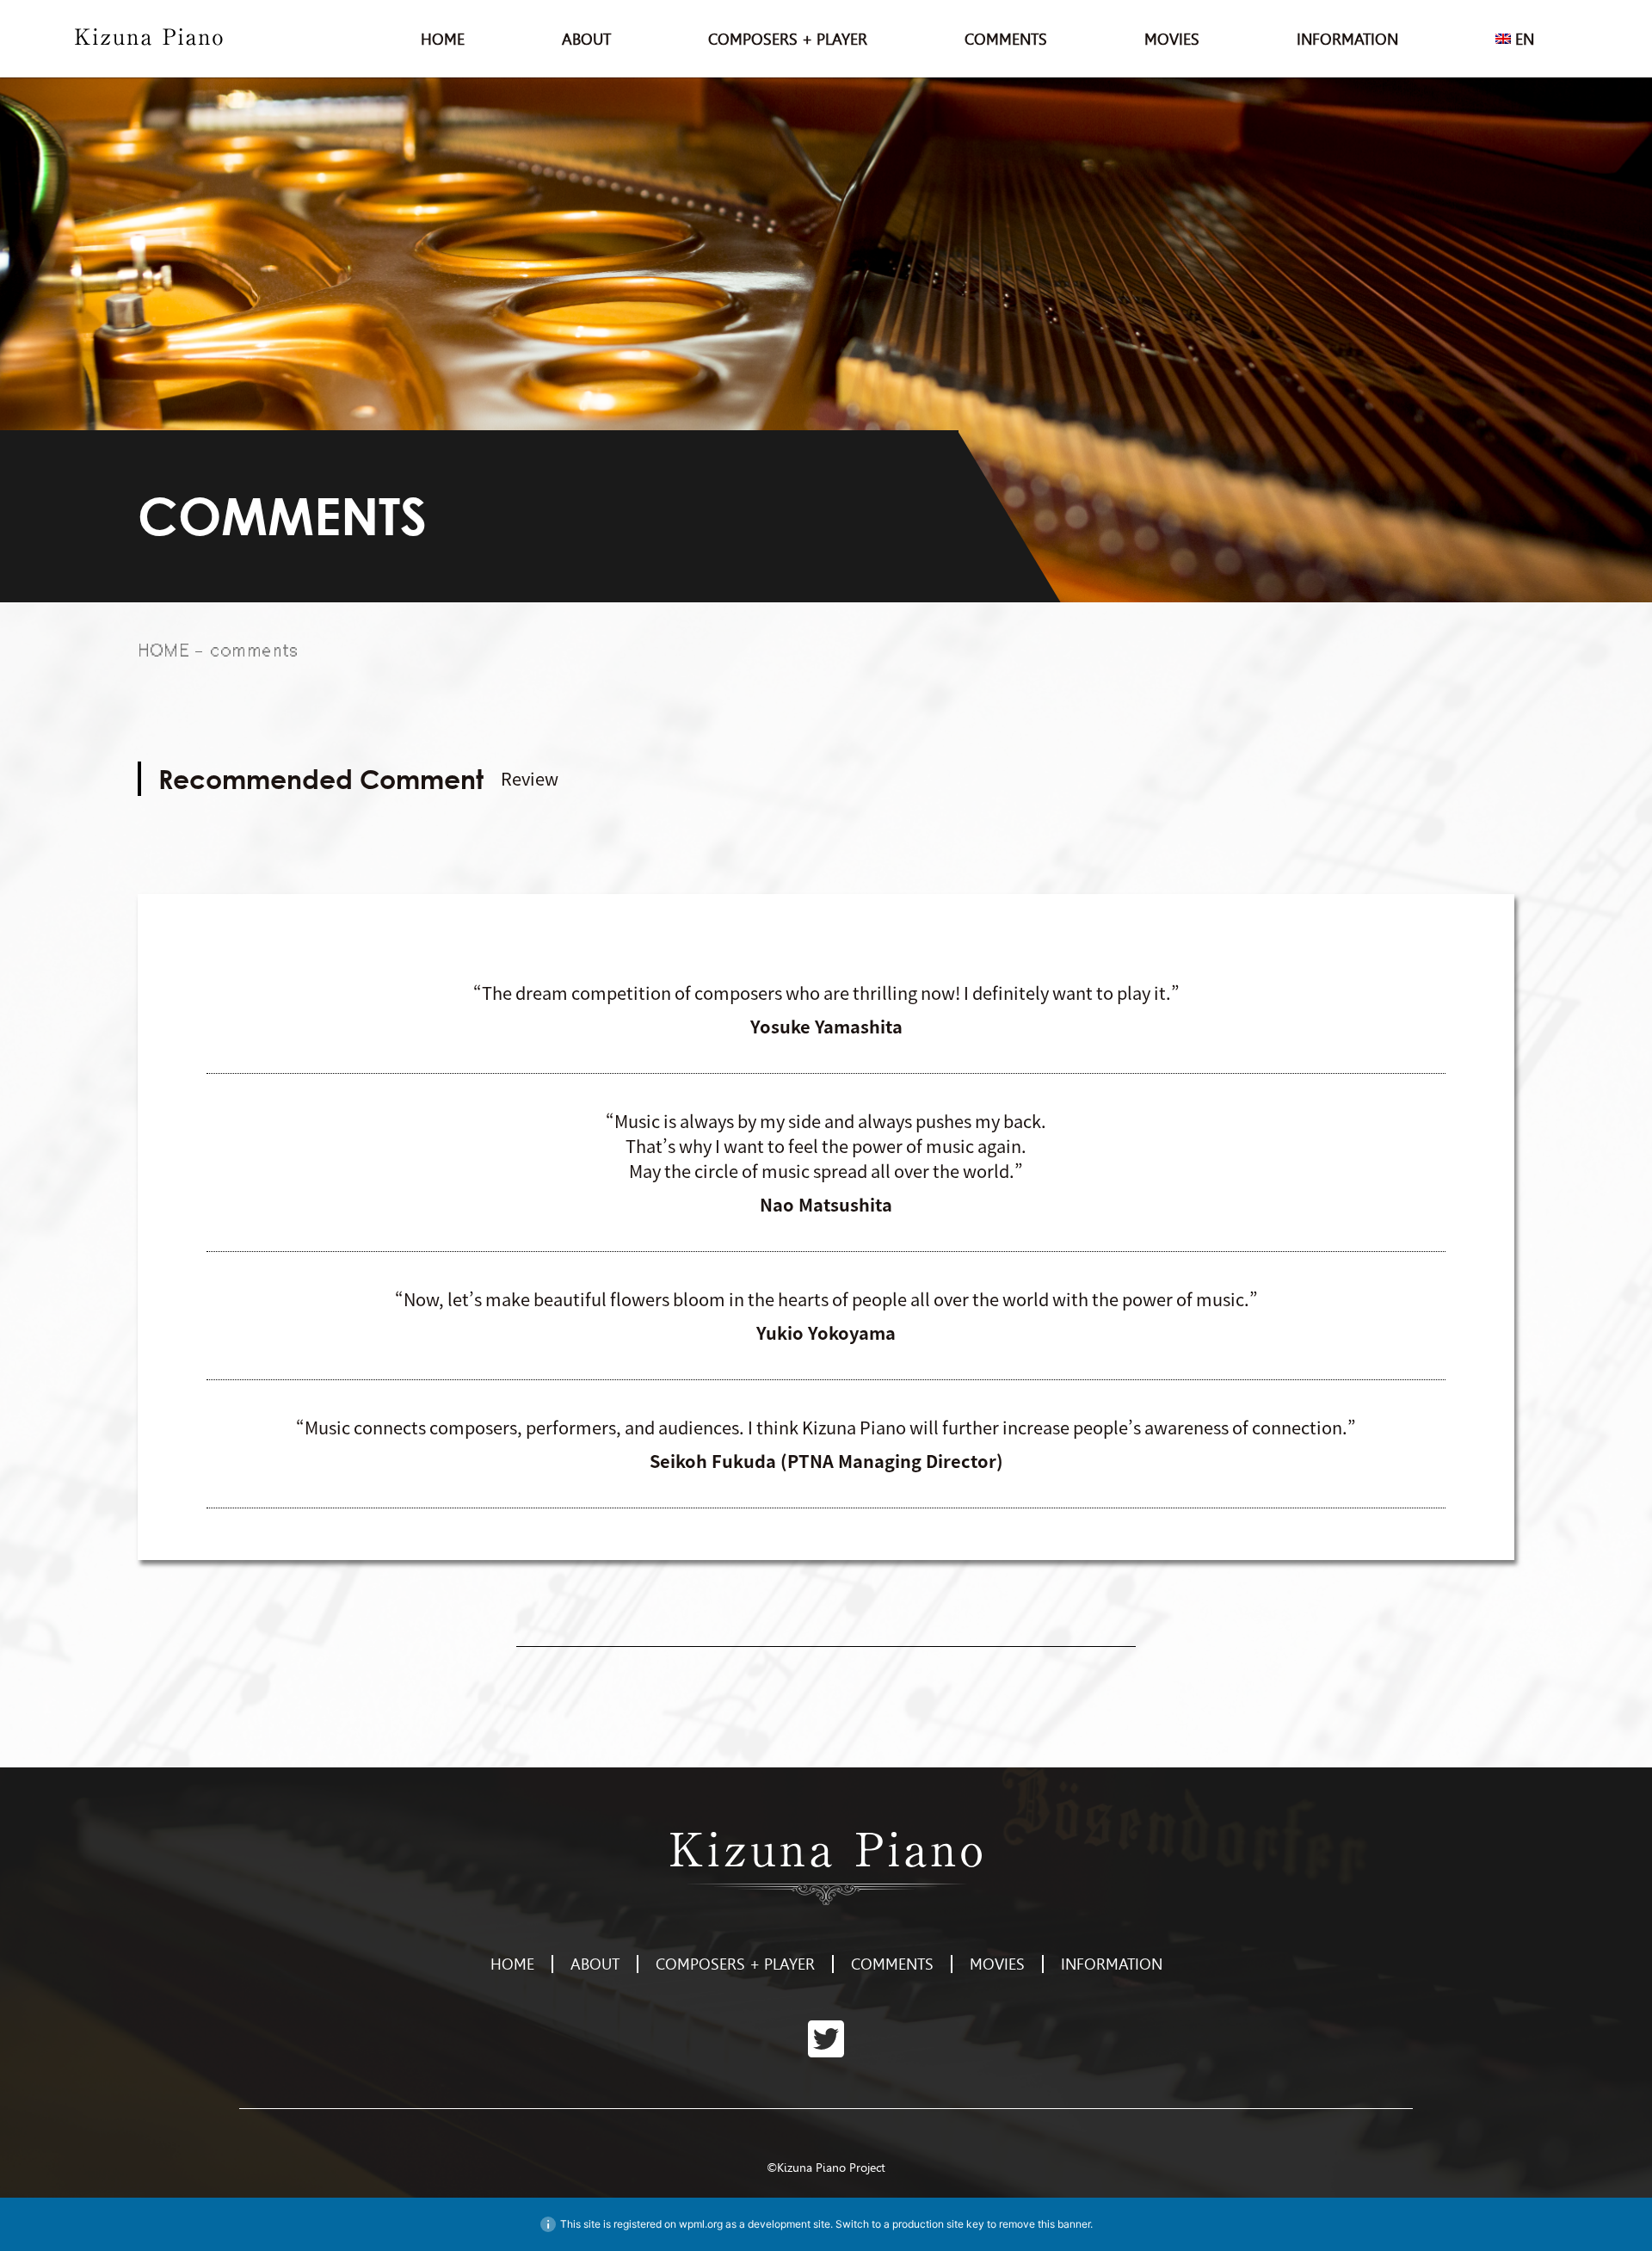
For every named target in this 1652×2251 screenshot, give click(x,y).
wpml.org (701, 2224)
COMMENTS (1006, 39)
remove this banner (1045, 2224)
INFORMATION (1347, 39)
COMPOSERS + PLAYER (788, 39)
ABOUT (586, 39)
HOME (443, 39)
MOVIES (1172, 39)
